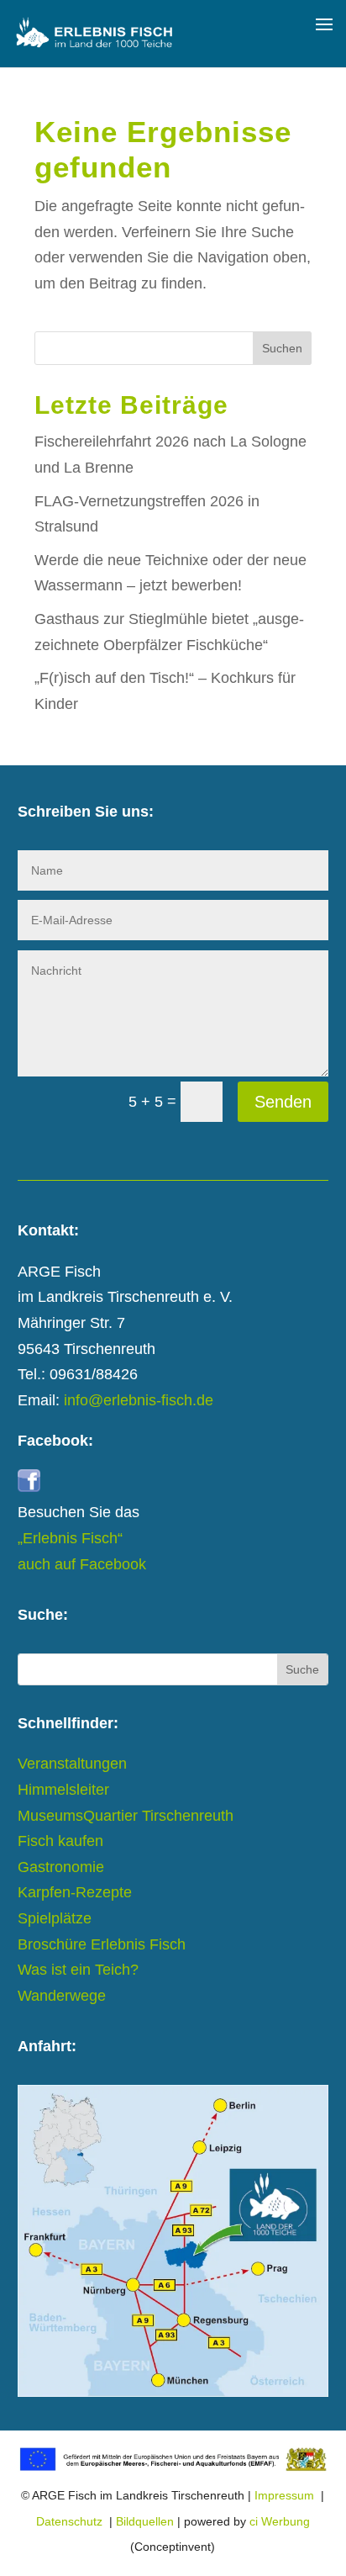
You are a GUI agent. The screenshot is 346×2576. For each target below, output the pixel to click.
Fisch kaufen (60, 1841)
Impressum (284, 2495)
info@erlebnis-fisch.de (139, 1400)
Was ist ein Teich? (78, 1970)
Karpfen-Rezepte (75, 1892)
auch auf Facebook (82, 1564)
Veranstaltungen (72, 1764)
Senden (283, 1102)
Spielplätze (55, 1918)
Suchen (282, 348)
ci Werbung (280, 2521)
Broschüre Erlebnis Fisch (102, 1944)
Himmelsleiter (63, 1790)
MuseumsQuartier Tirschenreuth (126, 1816)
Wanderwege (62, 1996)
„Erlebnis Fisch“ (70, 1538)
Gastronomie (61, 1867)
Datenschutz (69, 2521)
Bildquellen (145, 2521)
